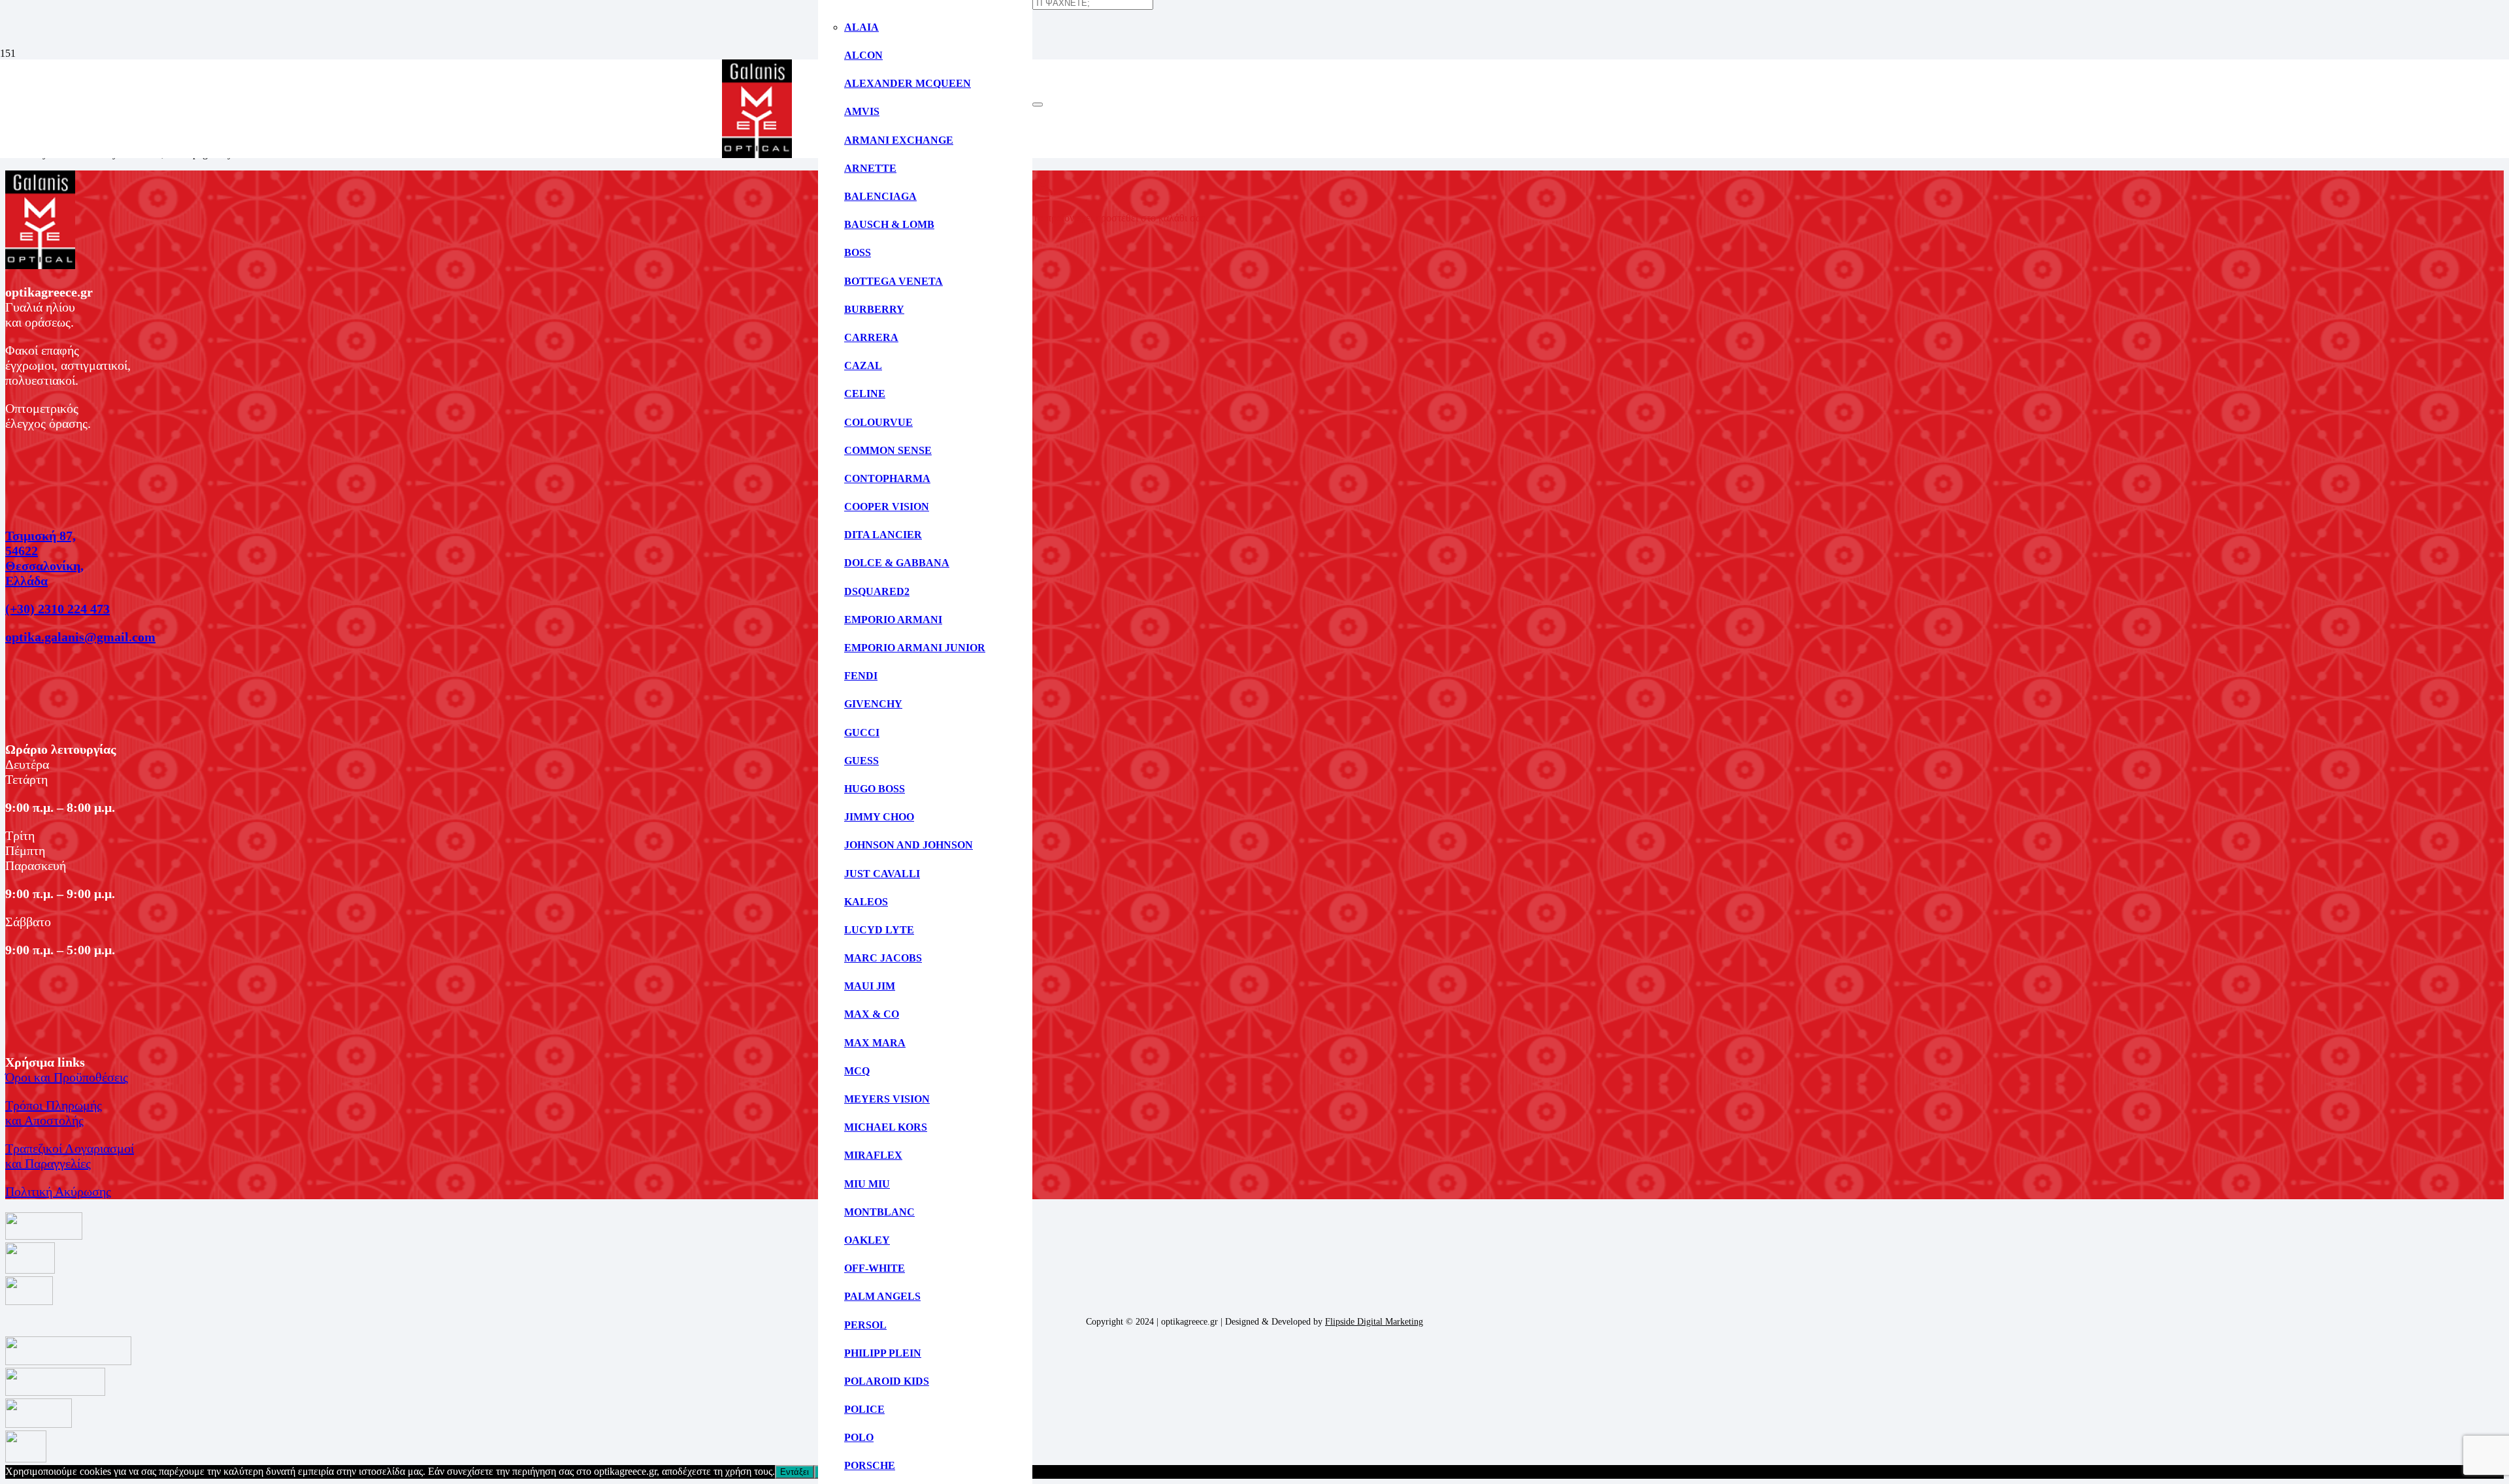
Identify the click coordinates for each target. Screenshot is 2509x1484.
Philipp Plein (883, 1353)
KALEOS (866, 902)
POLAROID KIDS (887, 1381)
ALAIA (861, 27)
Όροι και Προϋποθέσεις (67, 1077)
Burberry (874, 309)
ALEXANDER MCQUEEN (908, 83)
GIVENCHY (873, 704)
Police (864, 1409)
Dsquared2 (877, 591)
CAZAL (863, 365)
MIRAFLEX (873, 1155)
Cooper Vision (887, 507)
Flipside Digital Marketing (1374, 1322)
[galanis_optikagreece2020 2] (757, 154)
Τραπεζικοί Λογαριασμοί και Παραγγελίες (70, 1156)
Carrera (871, 337)
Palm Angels (882, 1296)
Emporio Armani (893, 620)
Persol (865, 1325)
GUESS (861, 761)
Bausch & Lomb (889, 224)
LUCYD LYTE (879, 930)
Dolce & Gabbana (897, 563)
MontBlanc (879, 1212)
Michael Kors (886, 1127)
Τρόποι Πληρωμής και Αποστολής (54, 1113)
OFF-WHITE (875, 1268)
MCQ (857, 1071)
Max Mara (875, 1043)
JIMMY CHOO (879, 817)
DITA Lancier (883, 535)
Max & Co (872, 1014)
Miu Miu (867, 1184)
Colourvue (878, 422)
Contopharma (887, 478)
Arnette (870, 168)
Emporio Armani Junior (915, 648)
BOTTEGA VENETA (894, 281)
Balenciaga (880, 196)
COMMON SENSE (888, 450)
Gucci (862, 733)
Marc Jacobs (883, 958)
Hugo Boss (875, 789)
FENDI (861, 676)
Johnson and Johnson (909, 845)
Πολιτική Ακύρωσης (58, 1191)
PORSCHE (870, 1465)
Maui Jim (870, 986)
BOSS (858, 252)
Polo (859, 1437)
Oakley (867, 1240)
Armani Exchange (899, 140)
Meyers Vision (887, 1099)
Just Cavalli (882, 874)
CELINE (865, 394)
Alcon (863, 55)
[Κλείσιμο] (1038, 105)
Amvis (862, 111)
